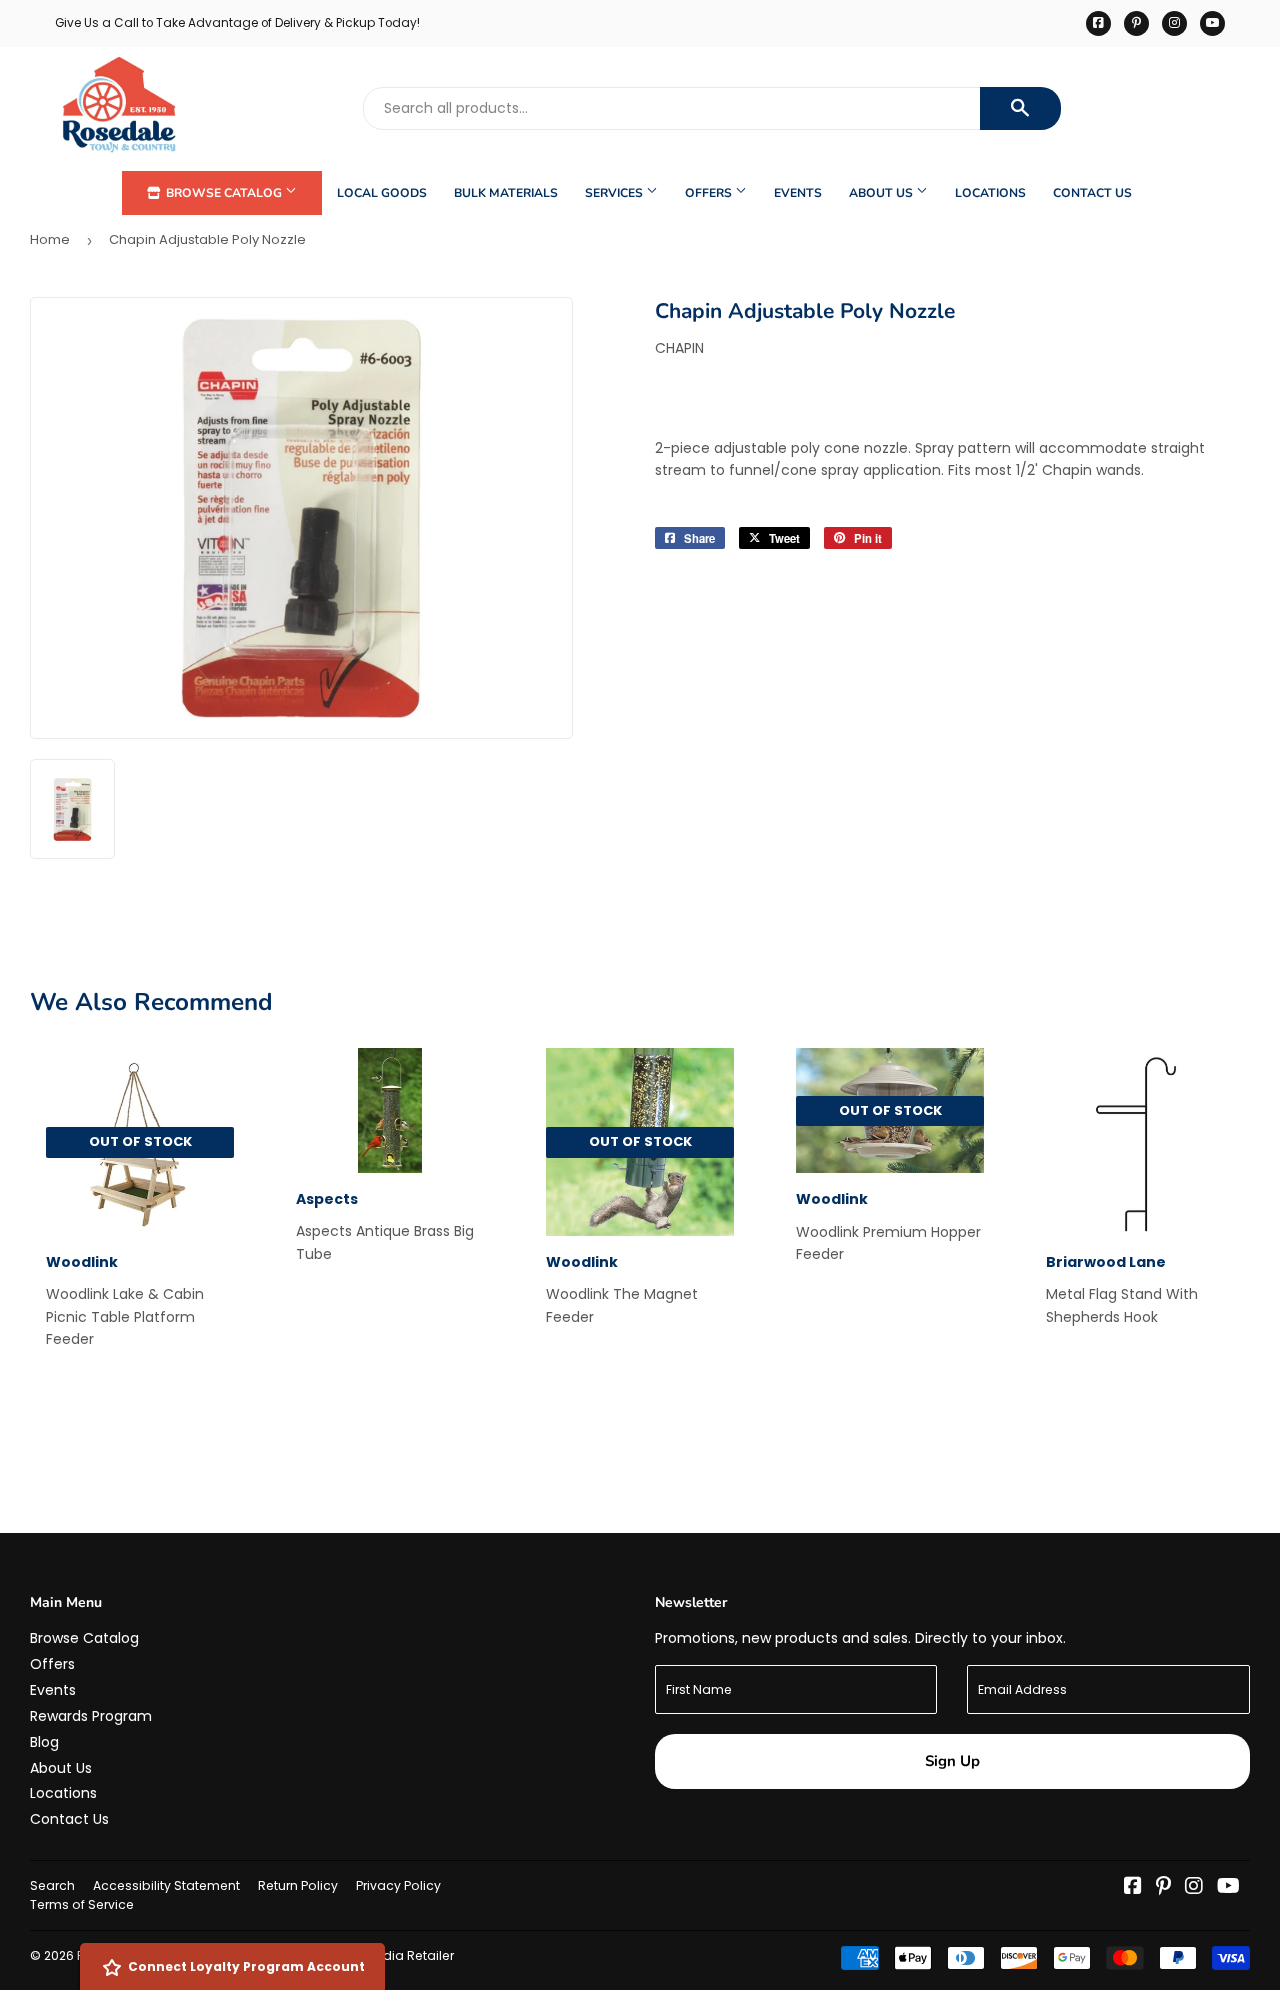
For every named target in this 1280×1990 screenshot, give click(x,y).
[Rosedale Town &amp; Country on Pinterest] (1163, 1888)
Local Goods (382, 193)
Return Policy (298, 1885)
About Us (882, 193)
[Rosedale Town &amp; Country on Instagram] (1194, 1888)
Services (615, 193)
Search (52, 1885)
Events (798, 193)
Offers (710, 193)
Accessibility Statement (166, 1885)
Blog (44, 1742)
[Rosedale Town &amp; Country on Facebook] (1133, 1888)
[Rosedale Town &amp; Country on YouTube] (1228, 1888)
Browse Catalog (224, 193)
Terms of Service (82, 1904)
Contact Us (1092, 193)
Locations (990, 193)
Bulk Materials (506, 193)
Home (50, 239)
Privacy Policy (398, 1885)
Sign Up (952, 1761)
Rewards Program (91, 1716)
